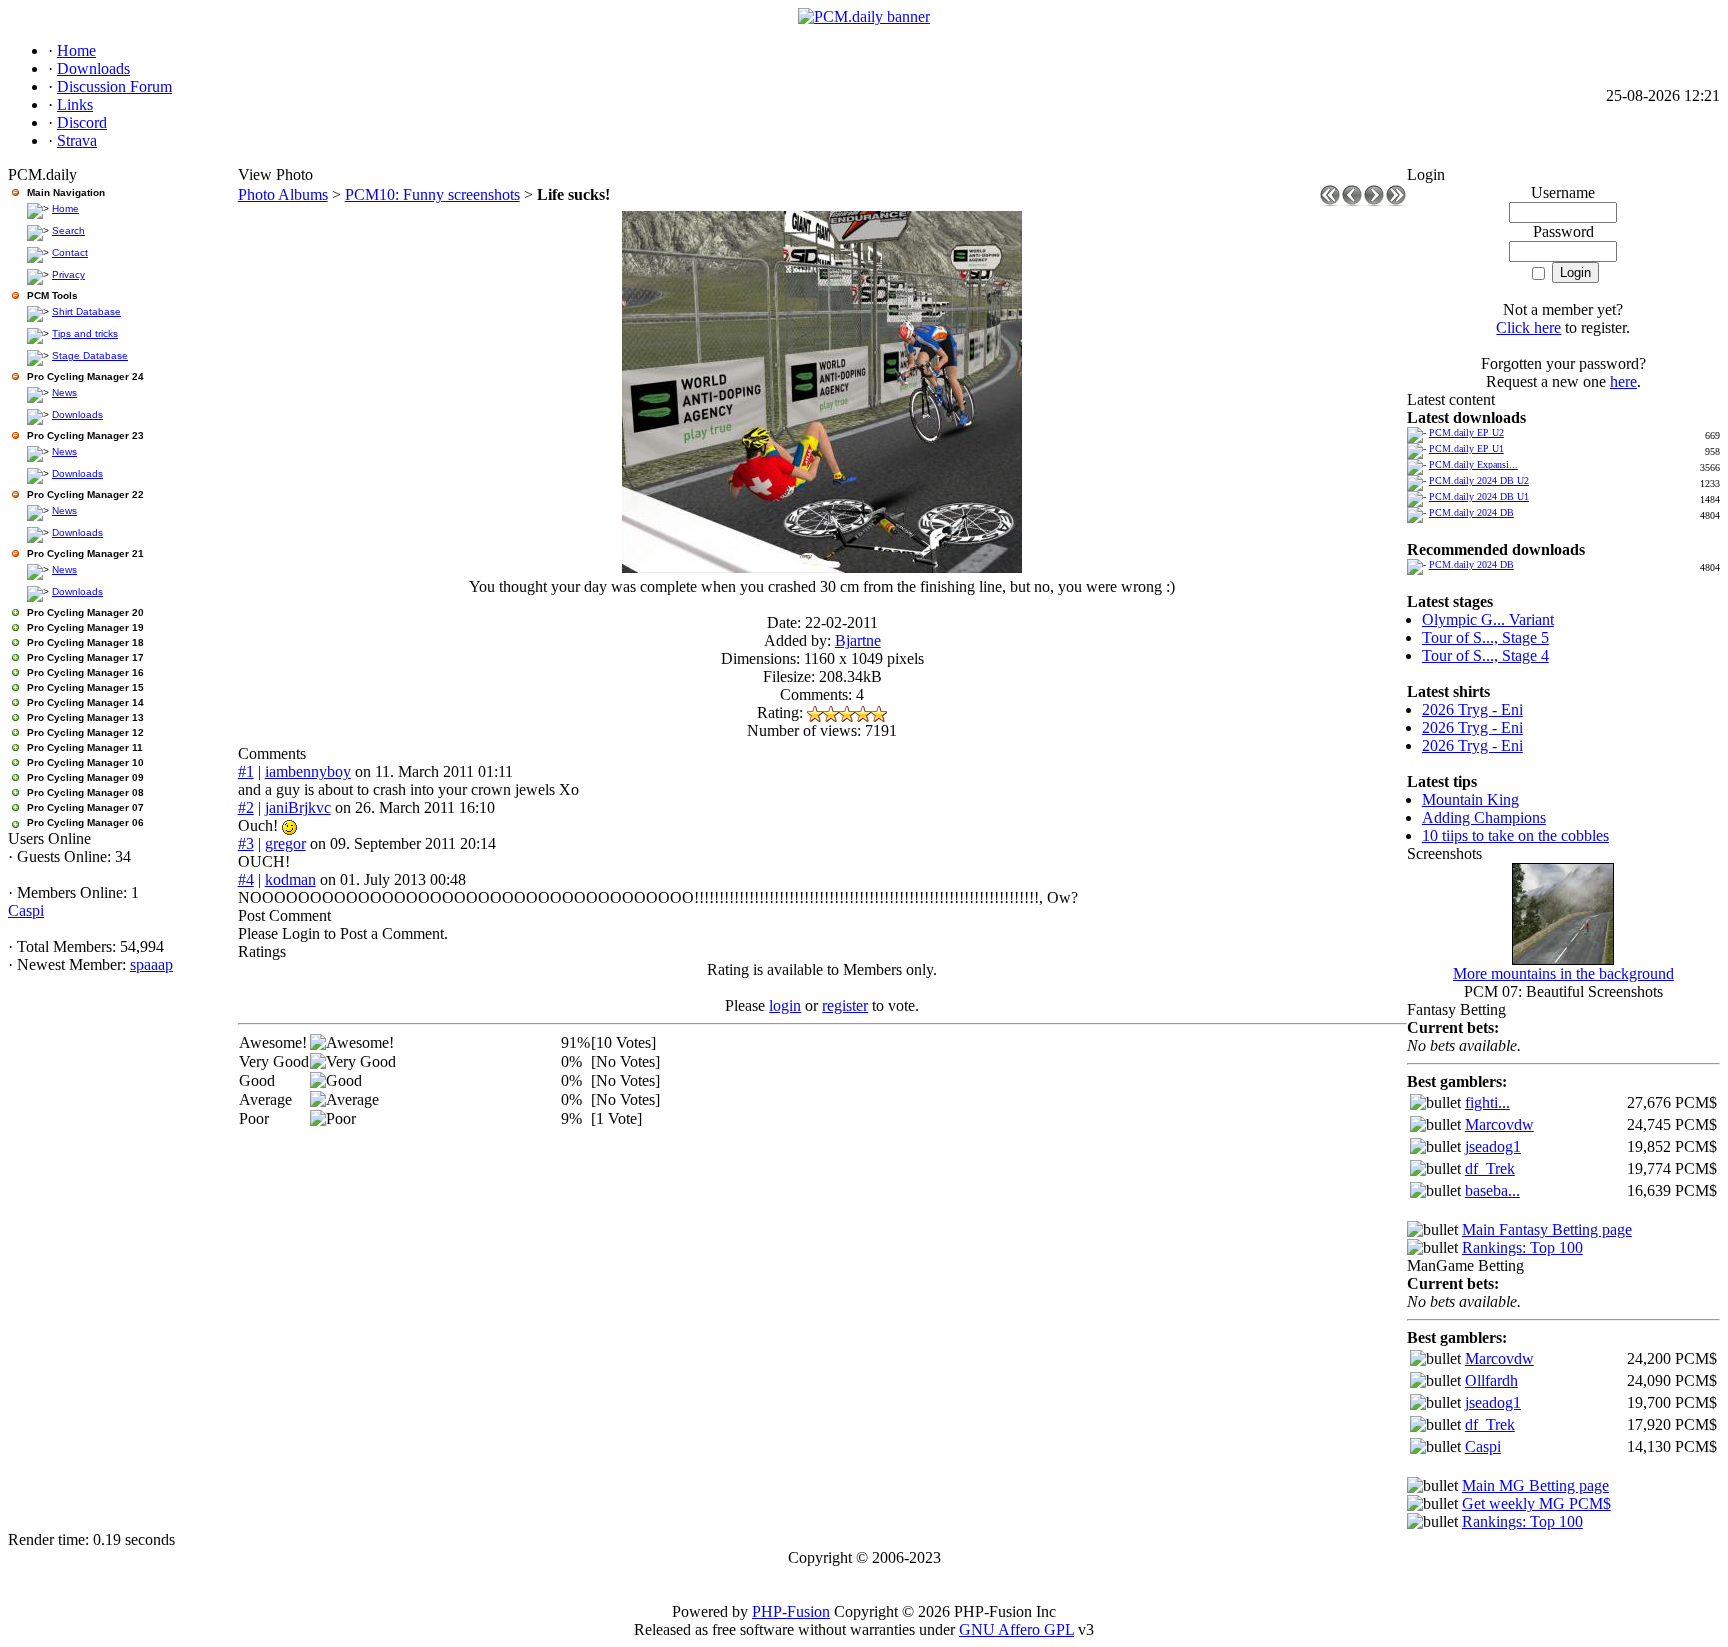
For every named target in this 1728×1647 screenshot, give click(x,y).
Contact (70, 252)
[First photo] (1330, 200)
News (64, 392)
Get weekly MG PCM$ (1536, 1503)
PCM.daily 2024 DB (1471, 512)
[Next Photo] (1374, 200)
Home (65, 208)
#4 (246, 879)
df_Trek (1490, 1168)
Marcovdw (1499, 1124)
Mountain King (1470, 799)
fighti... (1487, 1102)
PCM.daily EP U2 (1466, 432)
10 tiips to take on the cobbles (1515, 835)
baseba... (1492, 1190)
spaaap (151, 964)
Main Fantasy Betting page (1547, 1229)
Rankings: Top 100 (1522, 1247)
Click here (1528, 327)
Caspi (26, 910)
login (785, 1005)
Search (68, 230)
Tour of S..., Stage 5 (1485, 637)
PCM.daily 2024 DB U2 (1479, 480)
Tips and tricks (85, 333)
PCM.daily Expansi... (1473, 464)
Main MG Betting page (1535, 1485)
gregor (285, 843)
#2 (246, 807)
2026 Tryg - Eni (1472, 709)
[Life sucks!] (822, 567)
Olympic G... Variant (1488, 619)
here (1623, 381)
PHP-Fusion (791, 1611)
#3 (246, 843)
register (845, 1005)
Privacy (68, 274)
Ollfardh (1491, 1380)
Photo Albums (283, 194)
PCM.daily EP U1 (1466, 448)
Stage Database (90, 355)
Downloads (77, 414)
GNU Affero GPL (1016, 1629)
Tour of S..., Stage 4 (1485, 655)
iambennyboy (308, 771)
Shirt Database (86, 311)
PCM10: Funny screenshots (432, 194)
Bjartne (858, 640)
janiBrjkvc (298, 807)
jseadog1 (1493, 1146)
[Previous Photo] (1352, 200)
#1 (246, 771)
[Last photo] (1396, 200)
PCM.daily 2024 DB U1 (1479, 496)
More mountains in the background (1563, 973)
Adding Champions (1484, 817)
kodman (290, 879)
